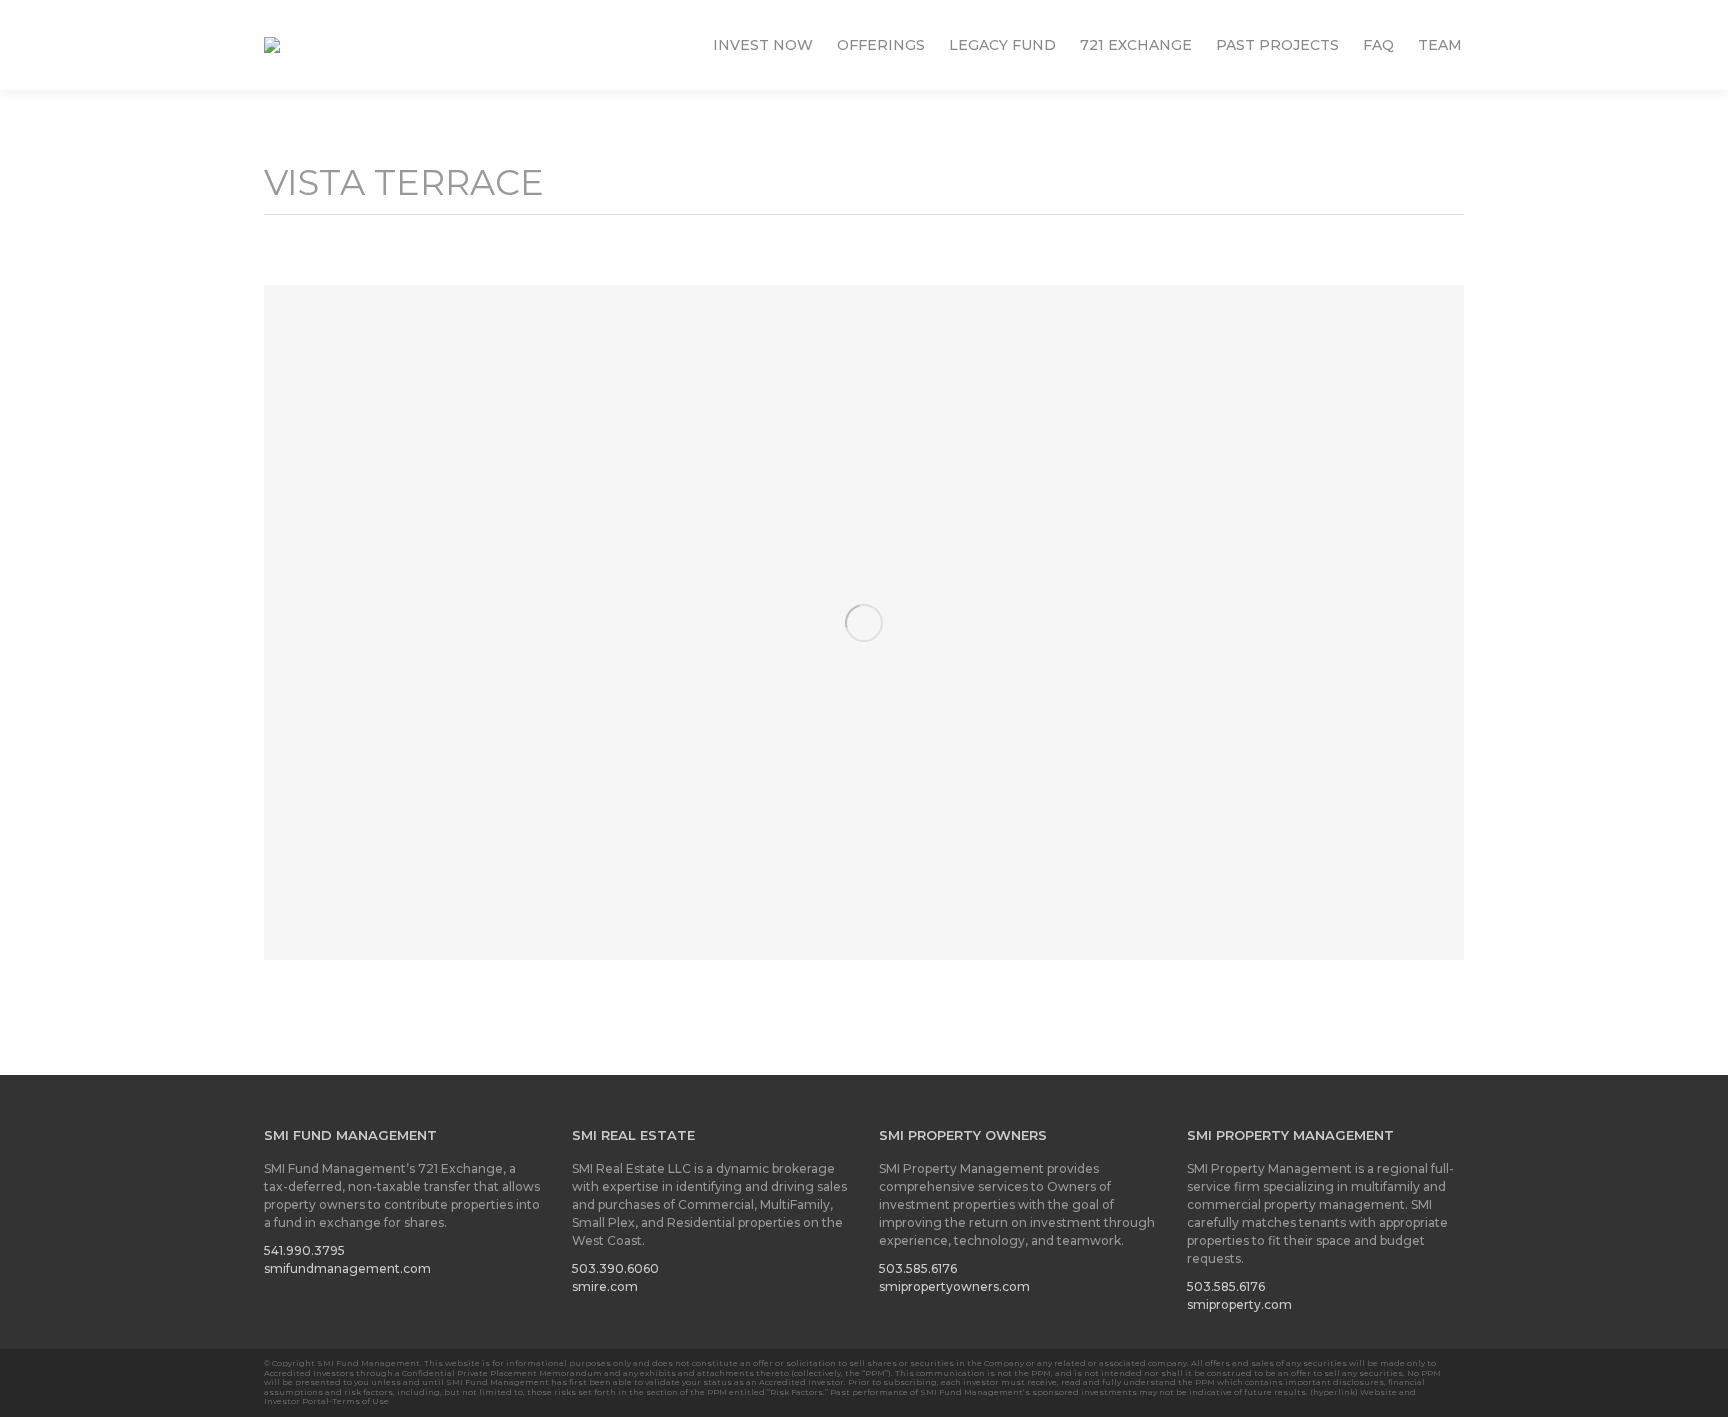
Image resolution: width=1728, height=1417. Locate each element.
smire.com (605, 1286)
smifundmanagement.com (347, 1268)
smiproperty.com (1239, 1304)
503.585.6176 (918, 1268)
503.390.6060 (615, 1268)
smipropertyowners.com (954, 1286)
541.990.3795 (304, 1250)
